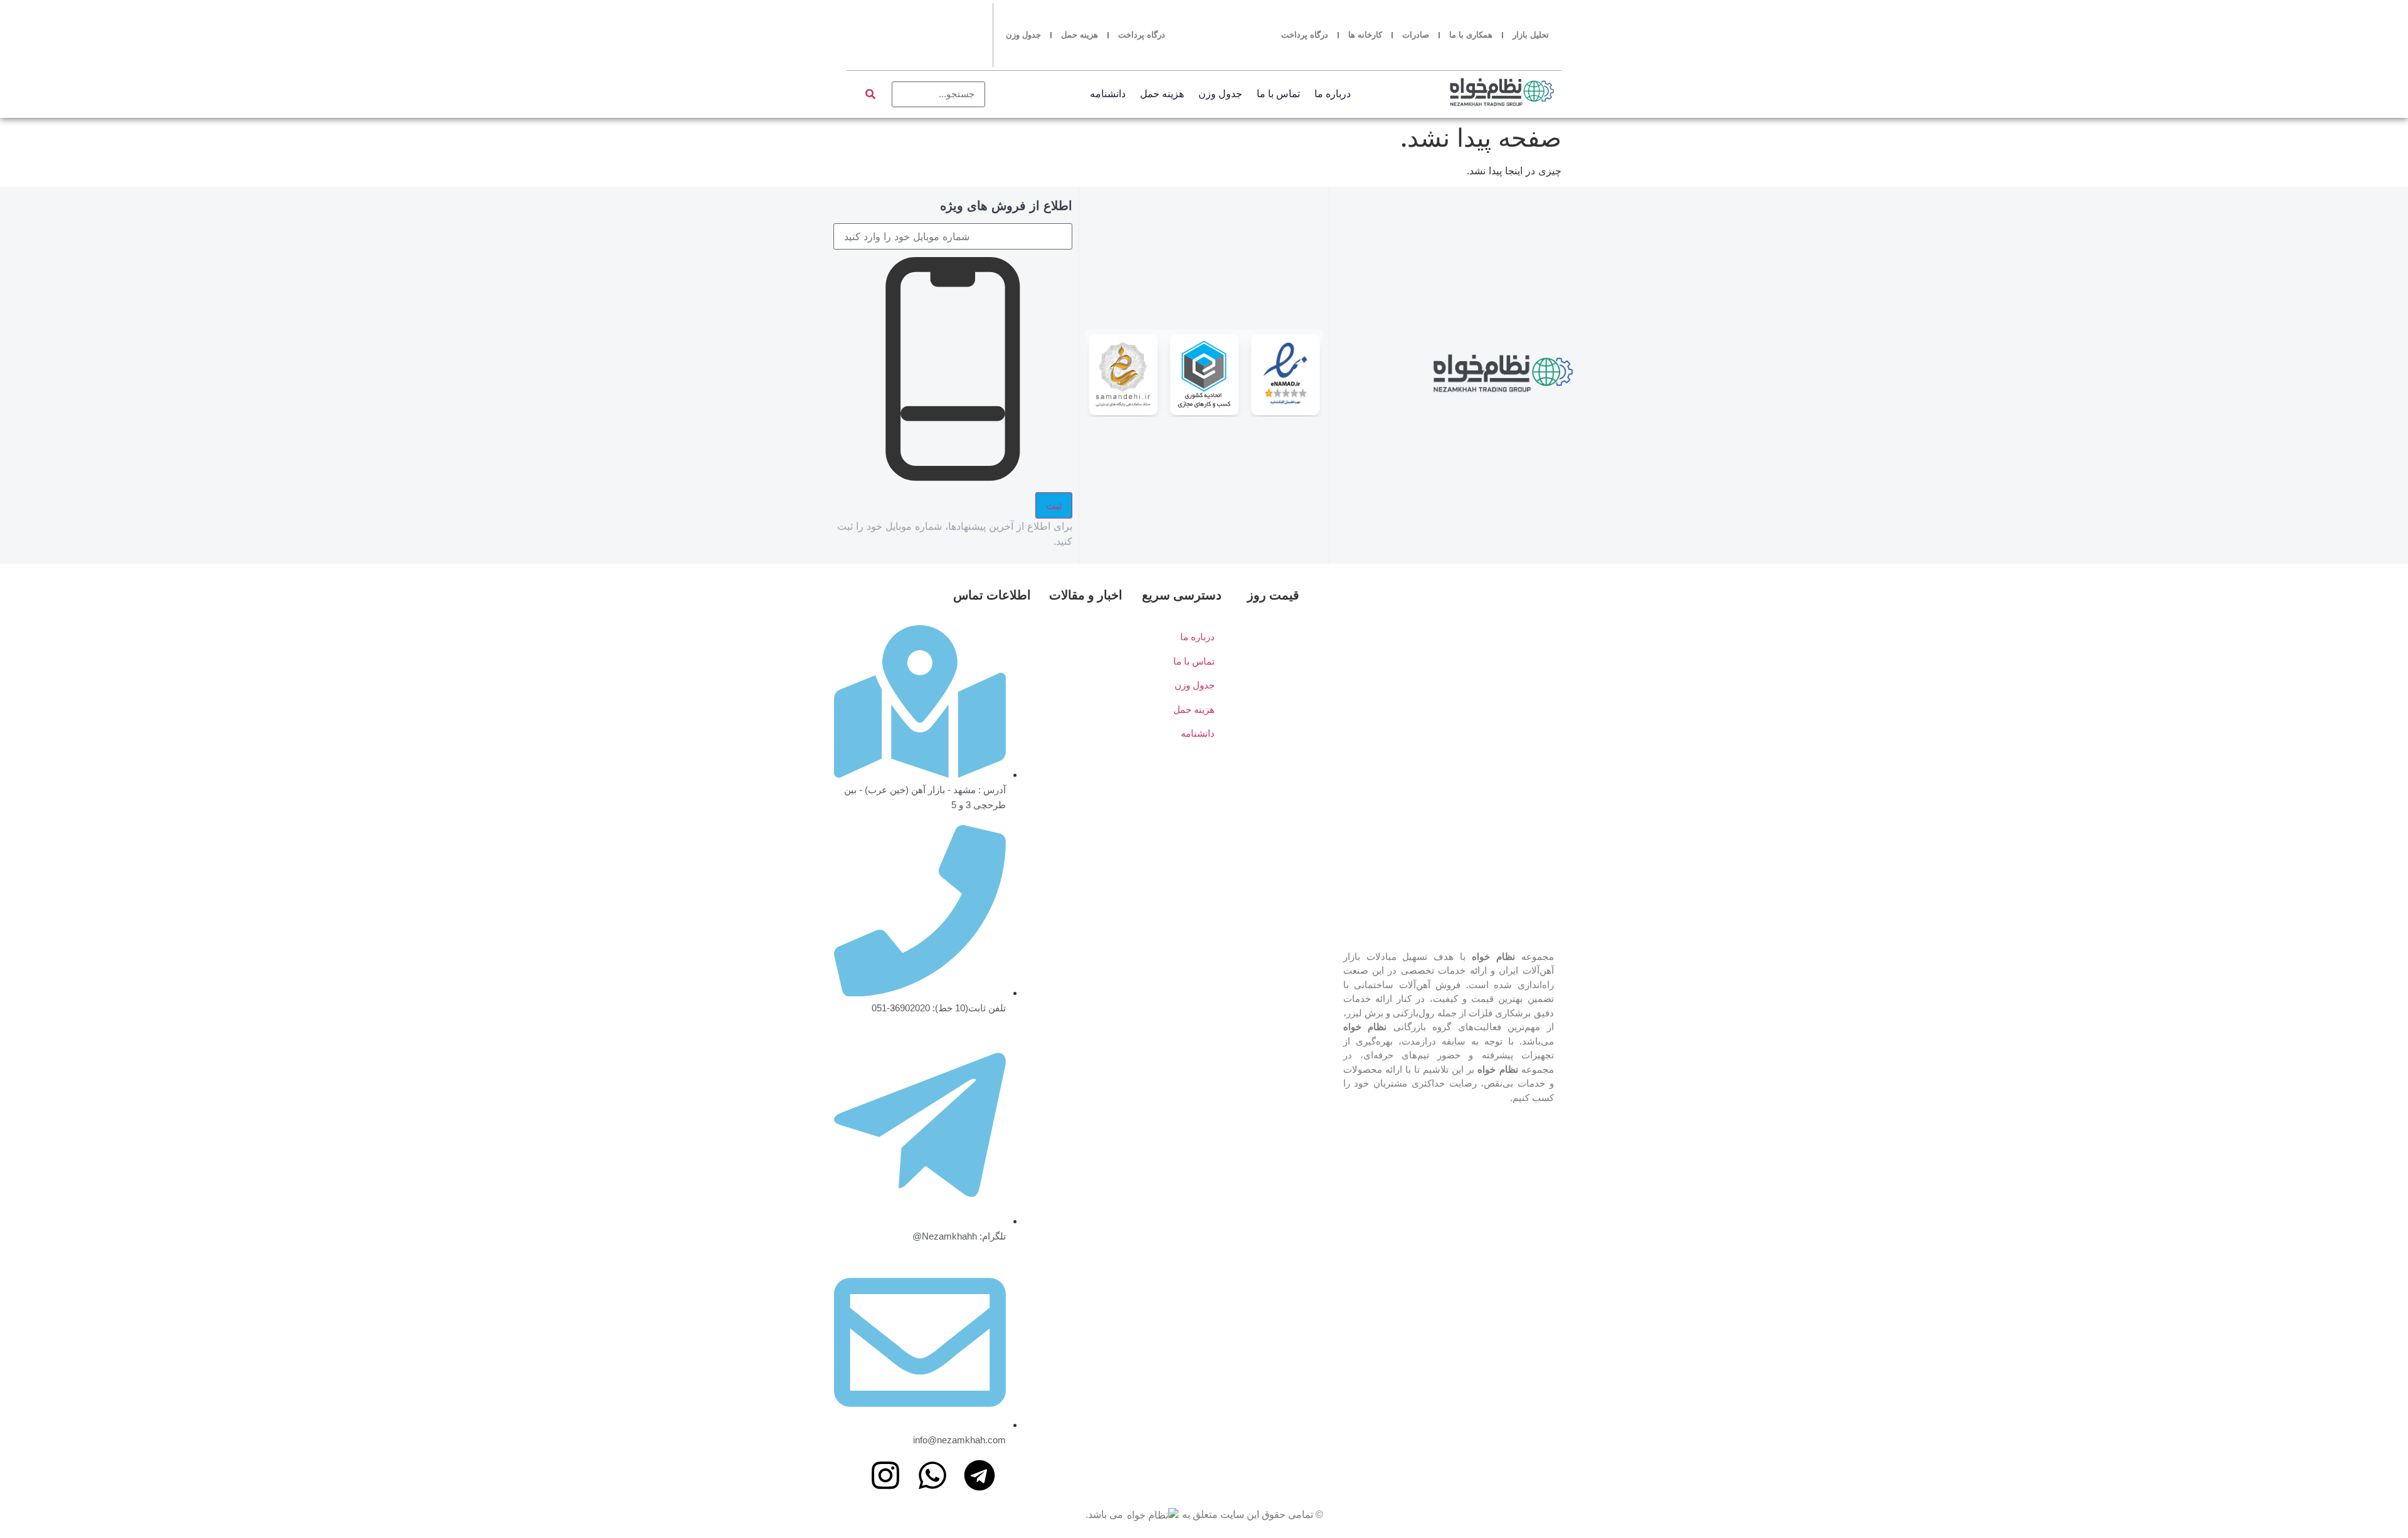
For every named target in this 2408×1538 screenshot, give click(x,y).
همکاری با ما (1471, 35)
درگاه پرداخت (1305, 35)
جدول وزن (1023, 35)
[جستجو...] (939, 94)
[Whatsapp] (932, 1475)
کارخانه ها (1365, 35)
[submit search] (870, 94)
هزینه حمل (1080, 35)
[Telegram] (980, 1475)
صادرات (1416, 35)
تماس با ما (1278, 94)
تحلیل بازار (1531, 35)
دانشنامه (1108, 94)
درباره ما (1333, 94)
